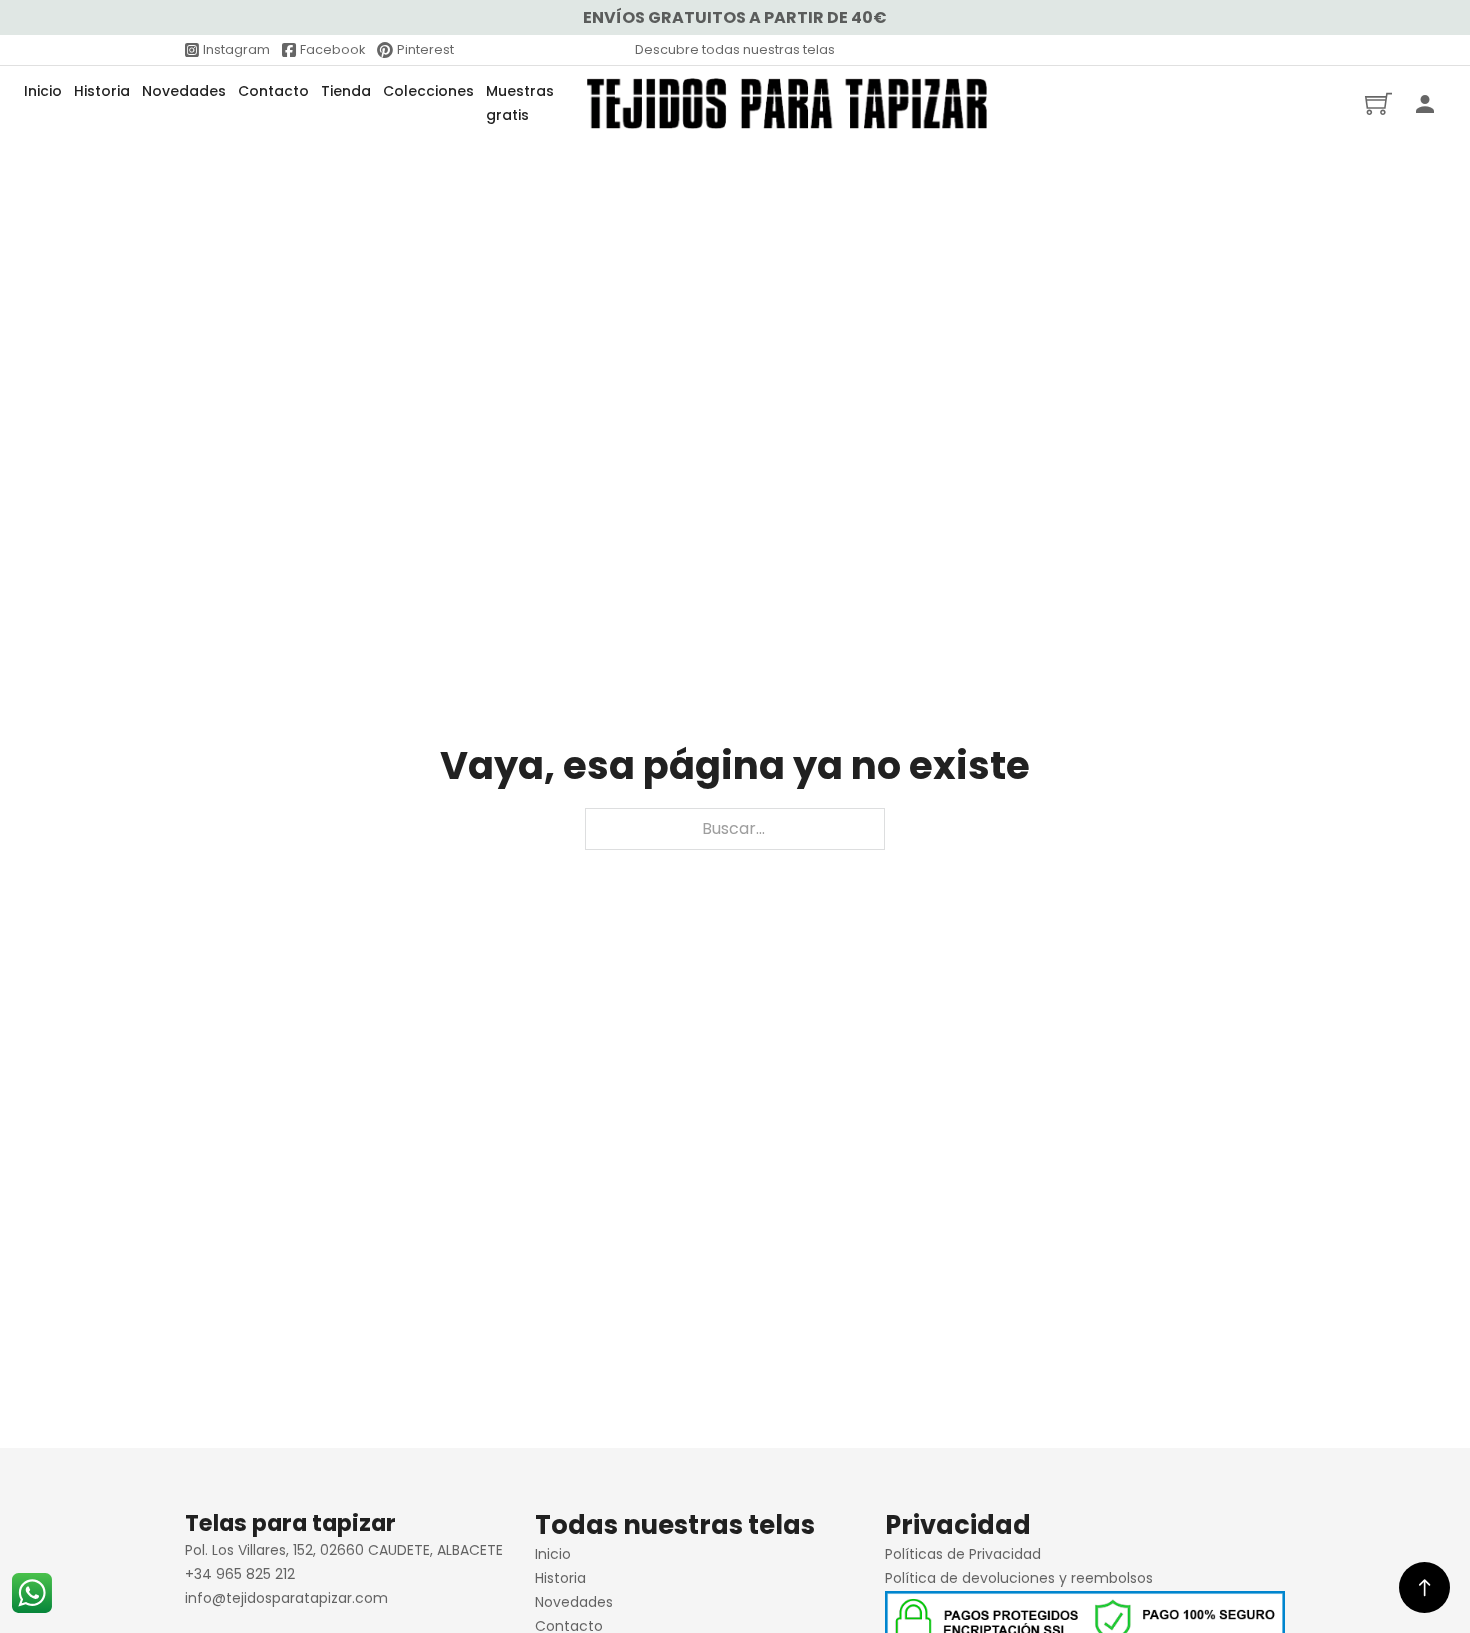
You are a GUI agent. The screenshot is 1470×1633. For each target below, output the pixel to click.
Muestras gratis (520, 103)
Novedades (184, 91)
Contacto (273, 91)
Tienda (346, 91)
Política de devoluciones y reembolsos (1019, 1578)
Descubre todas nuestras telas (735, 49)
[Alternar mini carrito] (1378, 103)
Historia (102, 91)
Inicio (43, 91)
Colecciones (428, 91)
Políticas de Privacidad (963, 1554)
